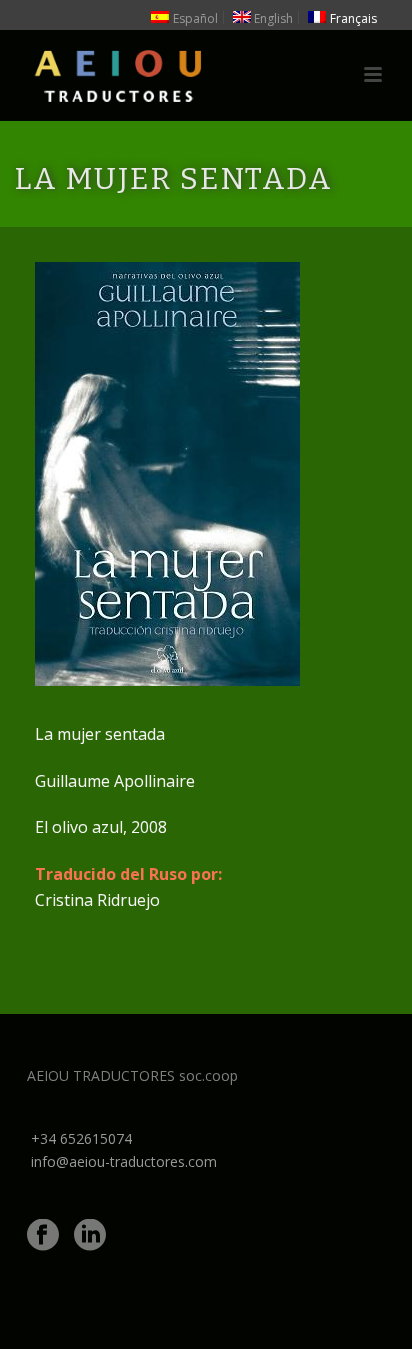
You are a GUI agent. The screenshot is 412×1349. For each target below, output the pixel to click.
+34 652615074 (81, 1138)
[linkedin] (90, 1236)
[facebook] (43, 1236)
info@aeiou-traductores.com (124, 1161)
